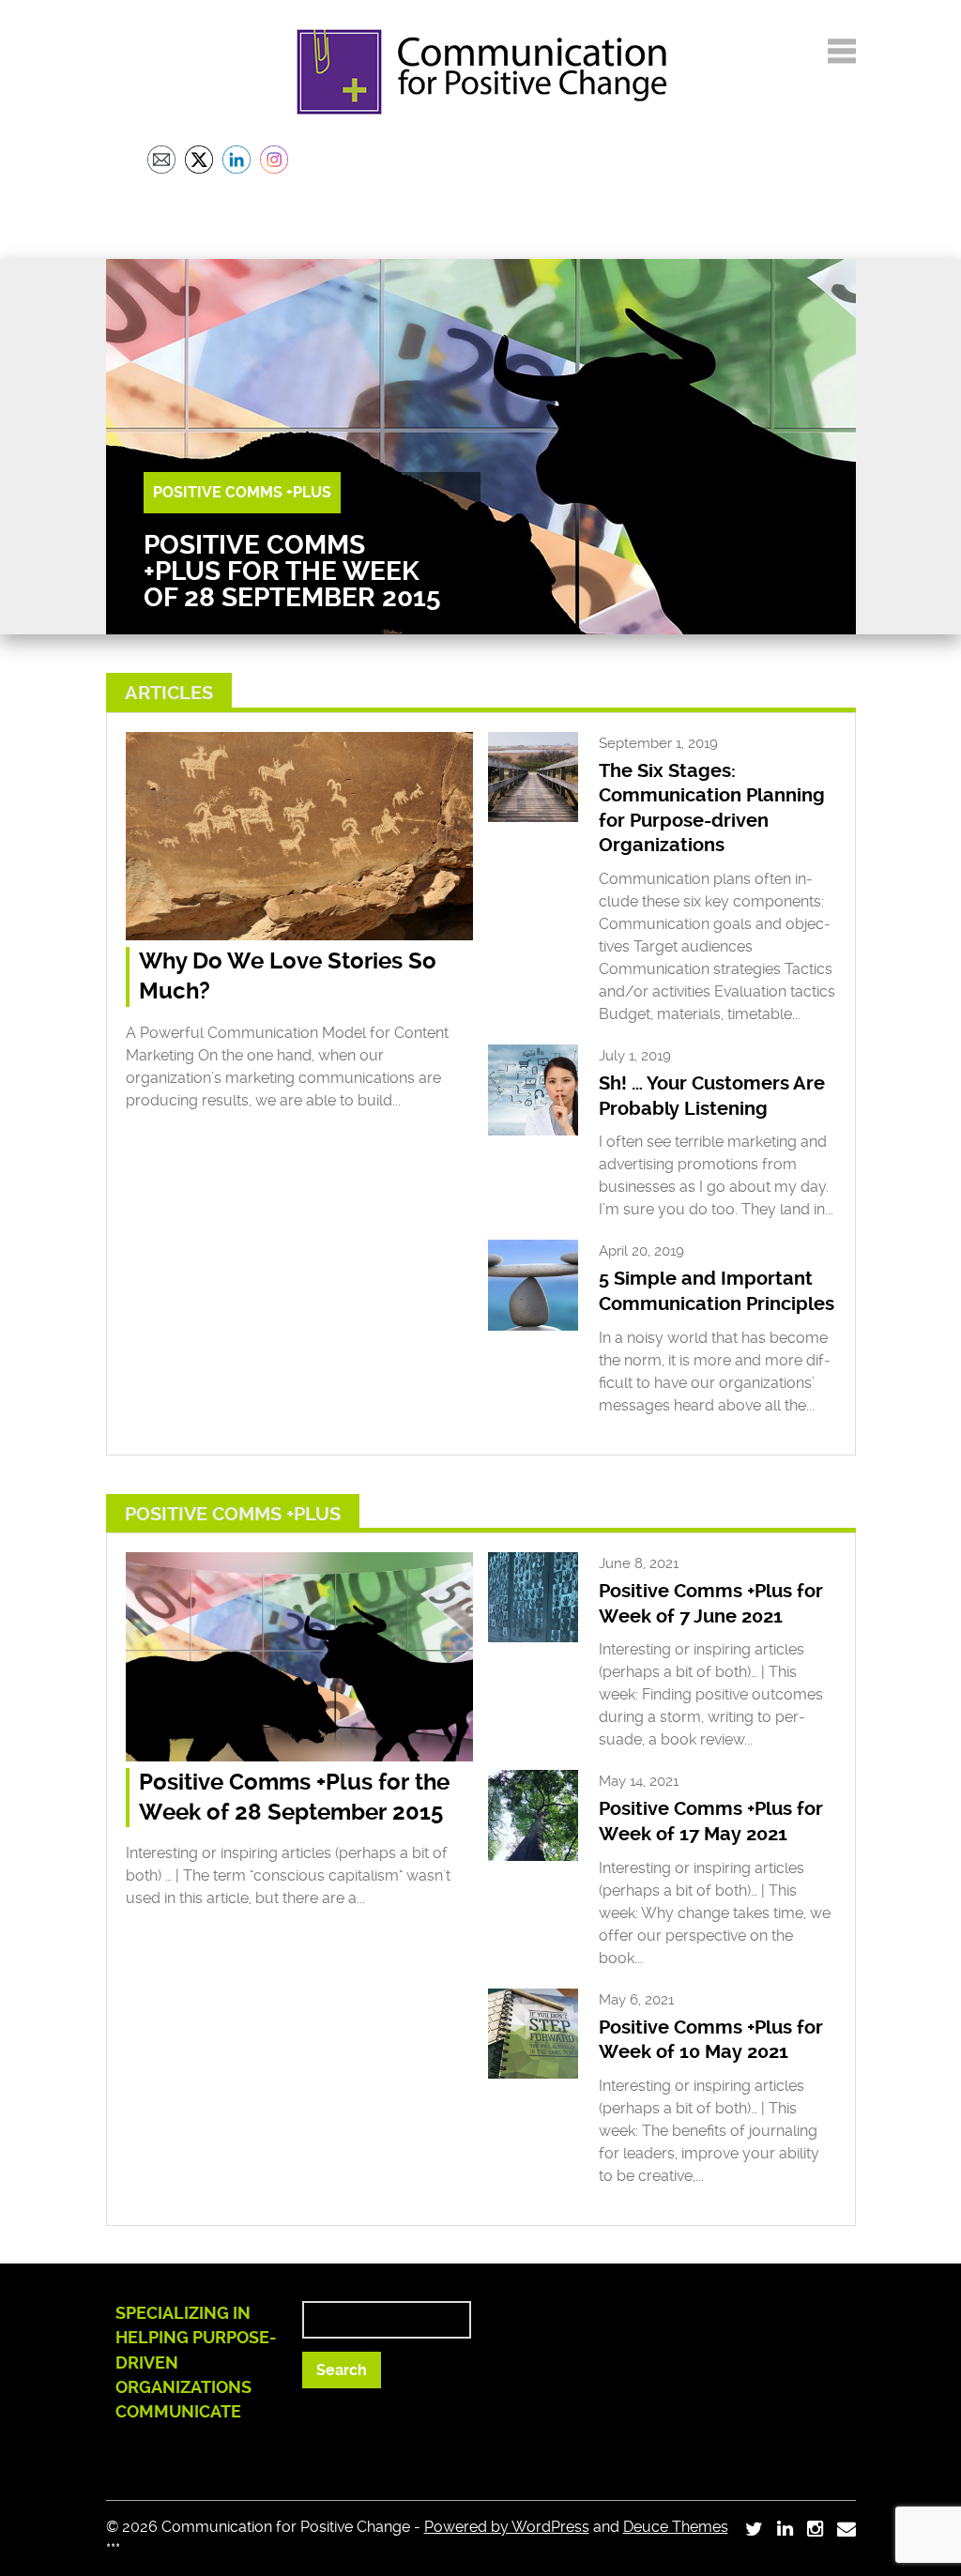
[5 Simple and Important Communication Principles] (533, 1326)
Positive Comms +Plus (242, 492)
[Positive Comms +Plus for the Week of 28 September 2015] (300, 1756)
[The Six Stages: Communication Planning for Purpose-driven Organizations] (533, 817)
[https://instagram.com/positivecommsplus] (815, 2529)
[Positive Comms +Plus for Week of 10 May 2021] (533, 2073)
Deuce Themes (676, 2527)
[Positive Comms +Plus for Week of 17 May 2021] (533, 1856)
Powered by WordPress (507, 2527)
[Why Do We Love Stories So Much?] (300, 935)
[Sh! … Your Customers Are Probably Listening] (533, 1130)
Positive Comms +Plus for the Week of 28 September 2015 (292, 571)
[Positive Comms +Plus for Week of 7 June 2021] (533, 1637)
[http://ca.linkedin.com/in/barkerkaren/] (785, 2529)
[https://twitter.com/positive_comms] (754, 2529)
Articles (169, 693)
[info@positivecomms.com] (847, 2529)
